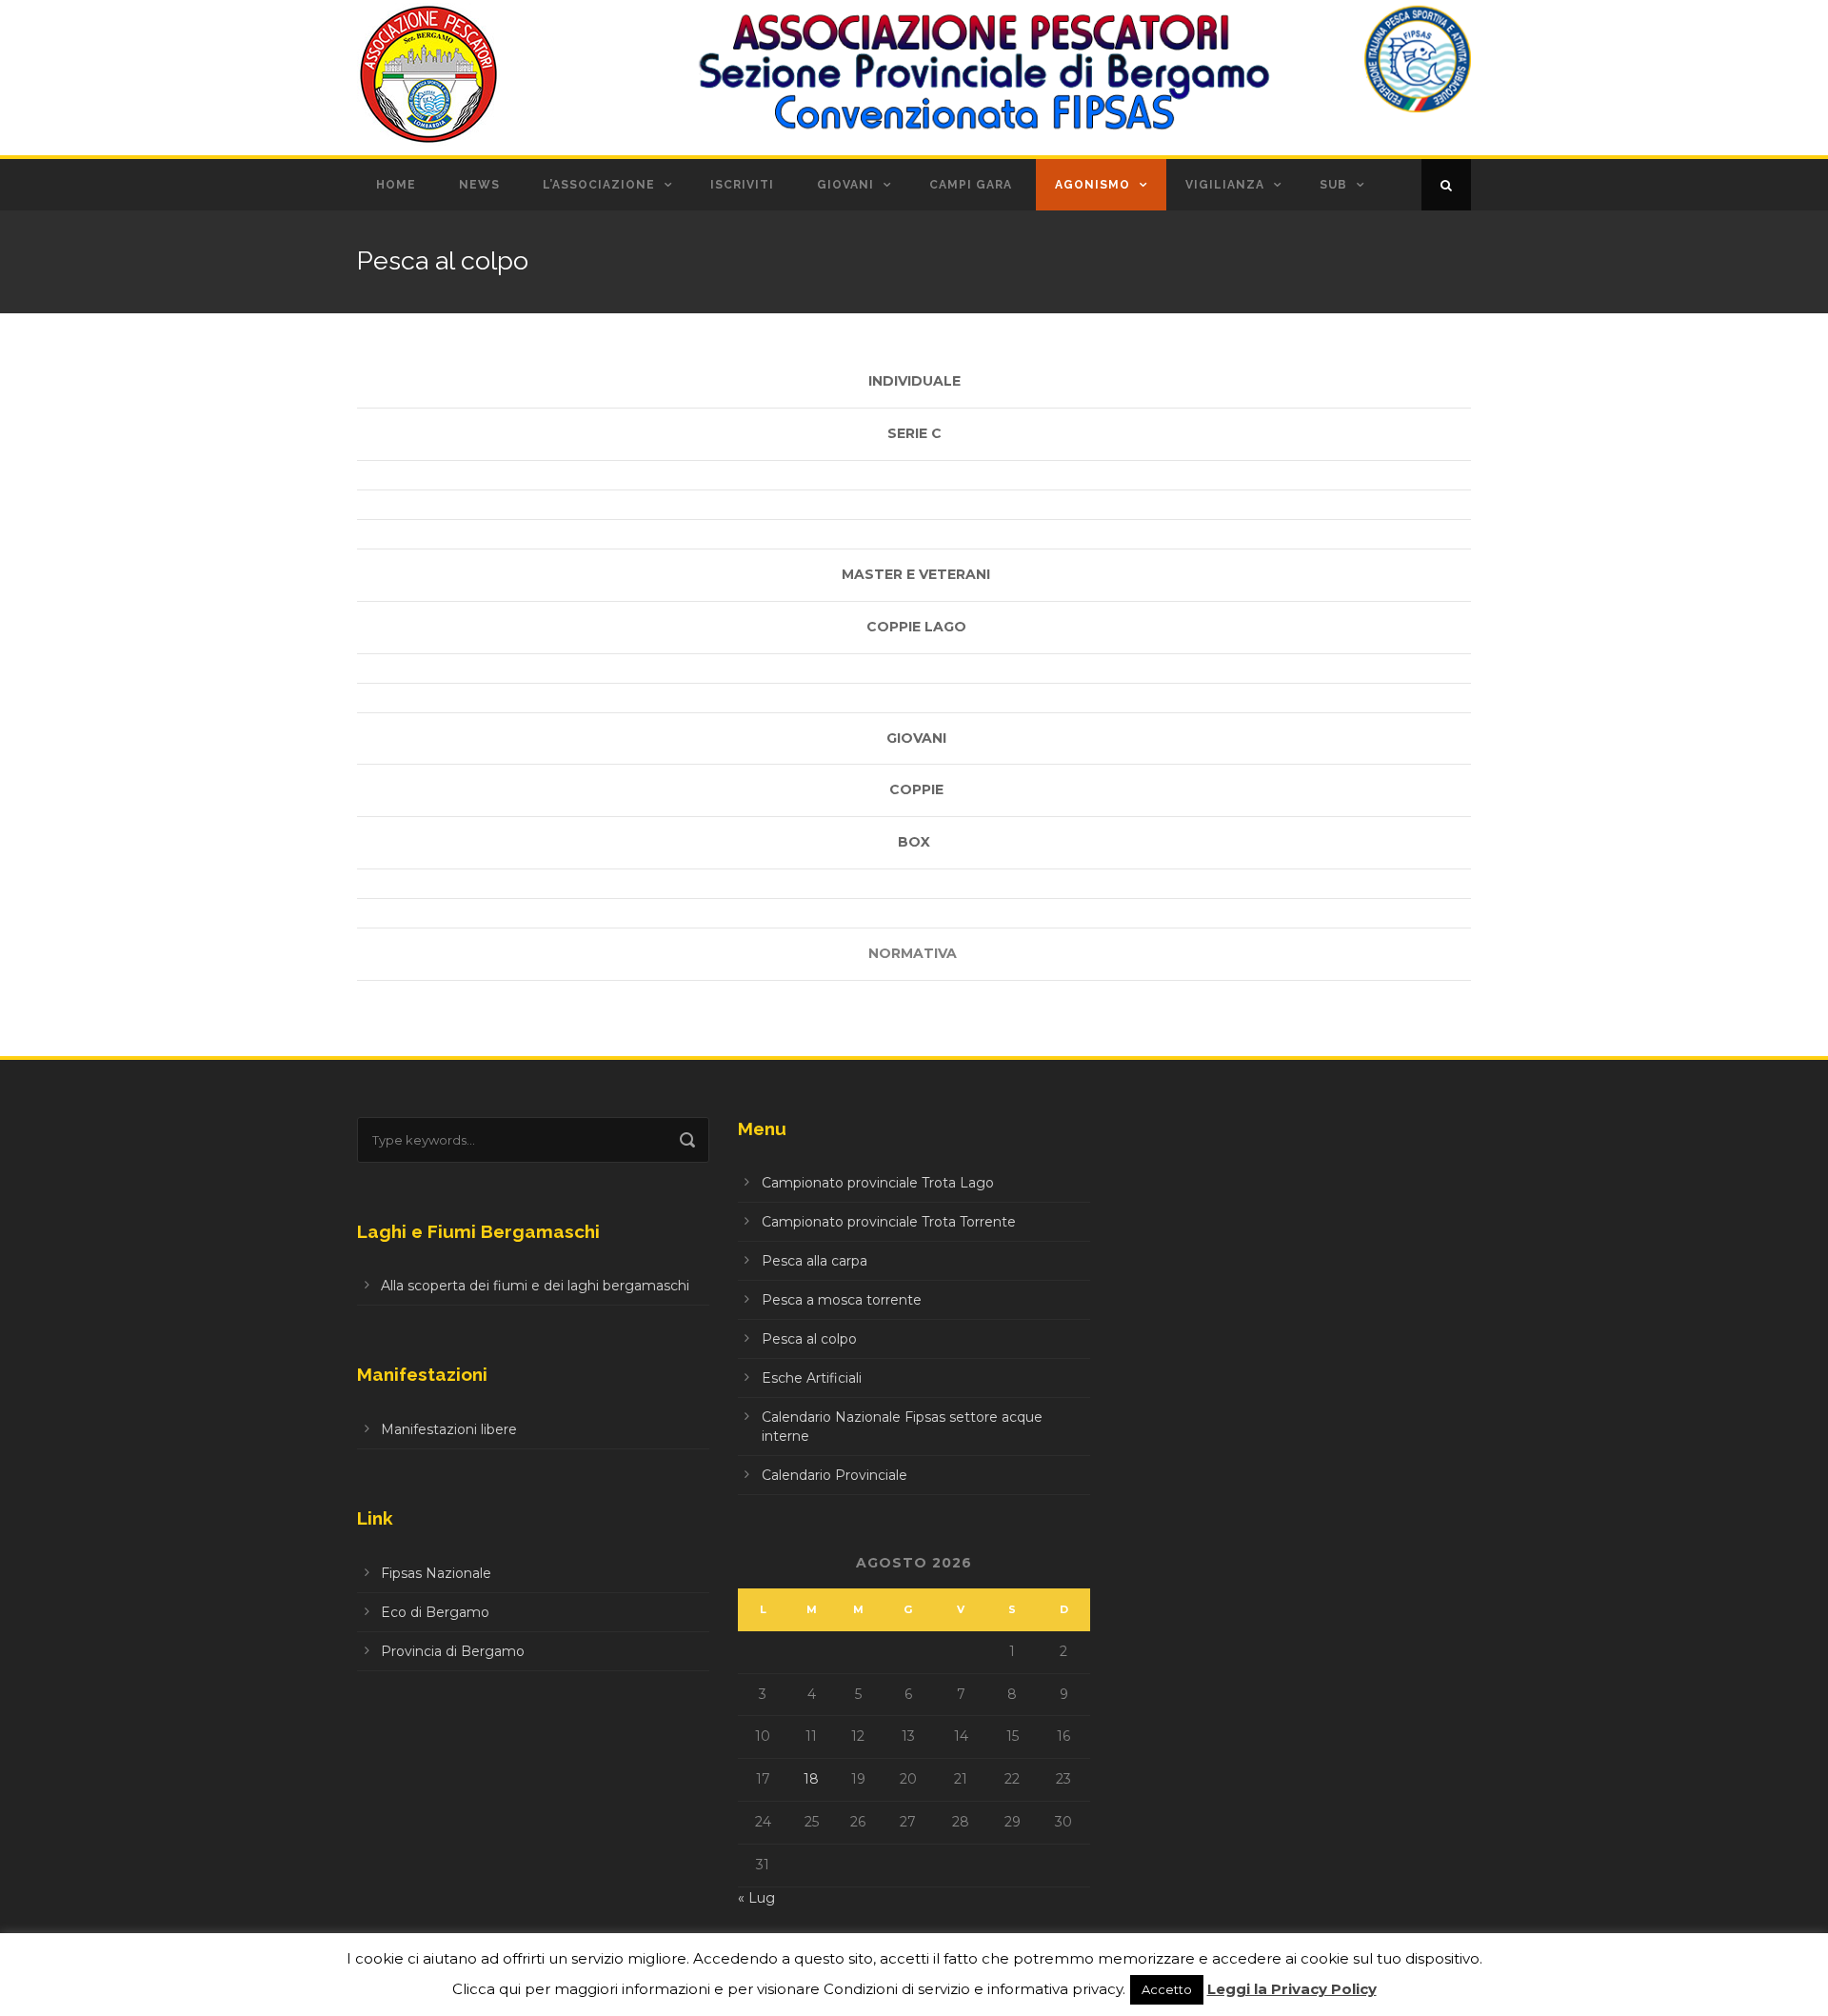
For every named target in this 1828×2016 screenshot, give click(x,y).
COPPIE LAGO (916, 627)
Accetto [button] (1167, 1989)
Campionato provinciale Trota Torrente (889, 1222)
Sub (1333, 185)
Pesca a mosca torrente (842, 1300)
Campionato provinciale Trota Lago (878, 1183)
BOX (914, 842)
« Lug (756, 1898)
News (479, 185)
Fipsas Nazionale (436, 1573)
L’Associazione (599, 185)
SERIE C (914, 433)
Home (396, 185)
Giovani (845, 185)
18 (811, 1779)
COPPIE (916, 789)
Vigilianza (1225, 185)
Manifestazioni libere (449, 1429)
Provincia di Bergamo (453, 1651)
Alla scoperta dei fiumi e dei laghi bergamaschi (535, 1286)
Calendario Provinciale (835, 1475)
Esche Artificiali (812, 1378)
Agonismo (1093, 185)
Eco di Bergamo (435, 1612)
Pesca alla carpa (815, 1261)
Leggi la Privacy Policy (1292, 1989)
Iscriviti (742, 185)
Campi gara (971, 185)
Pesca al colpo (809, 1339)
